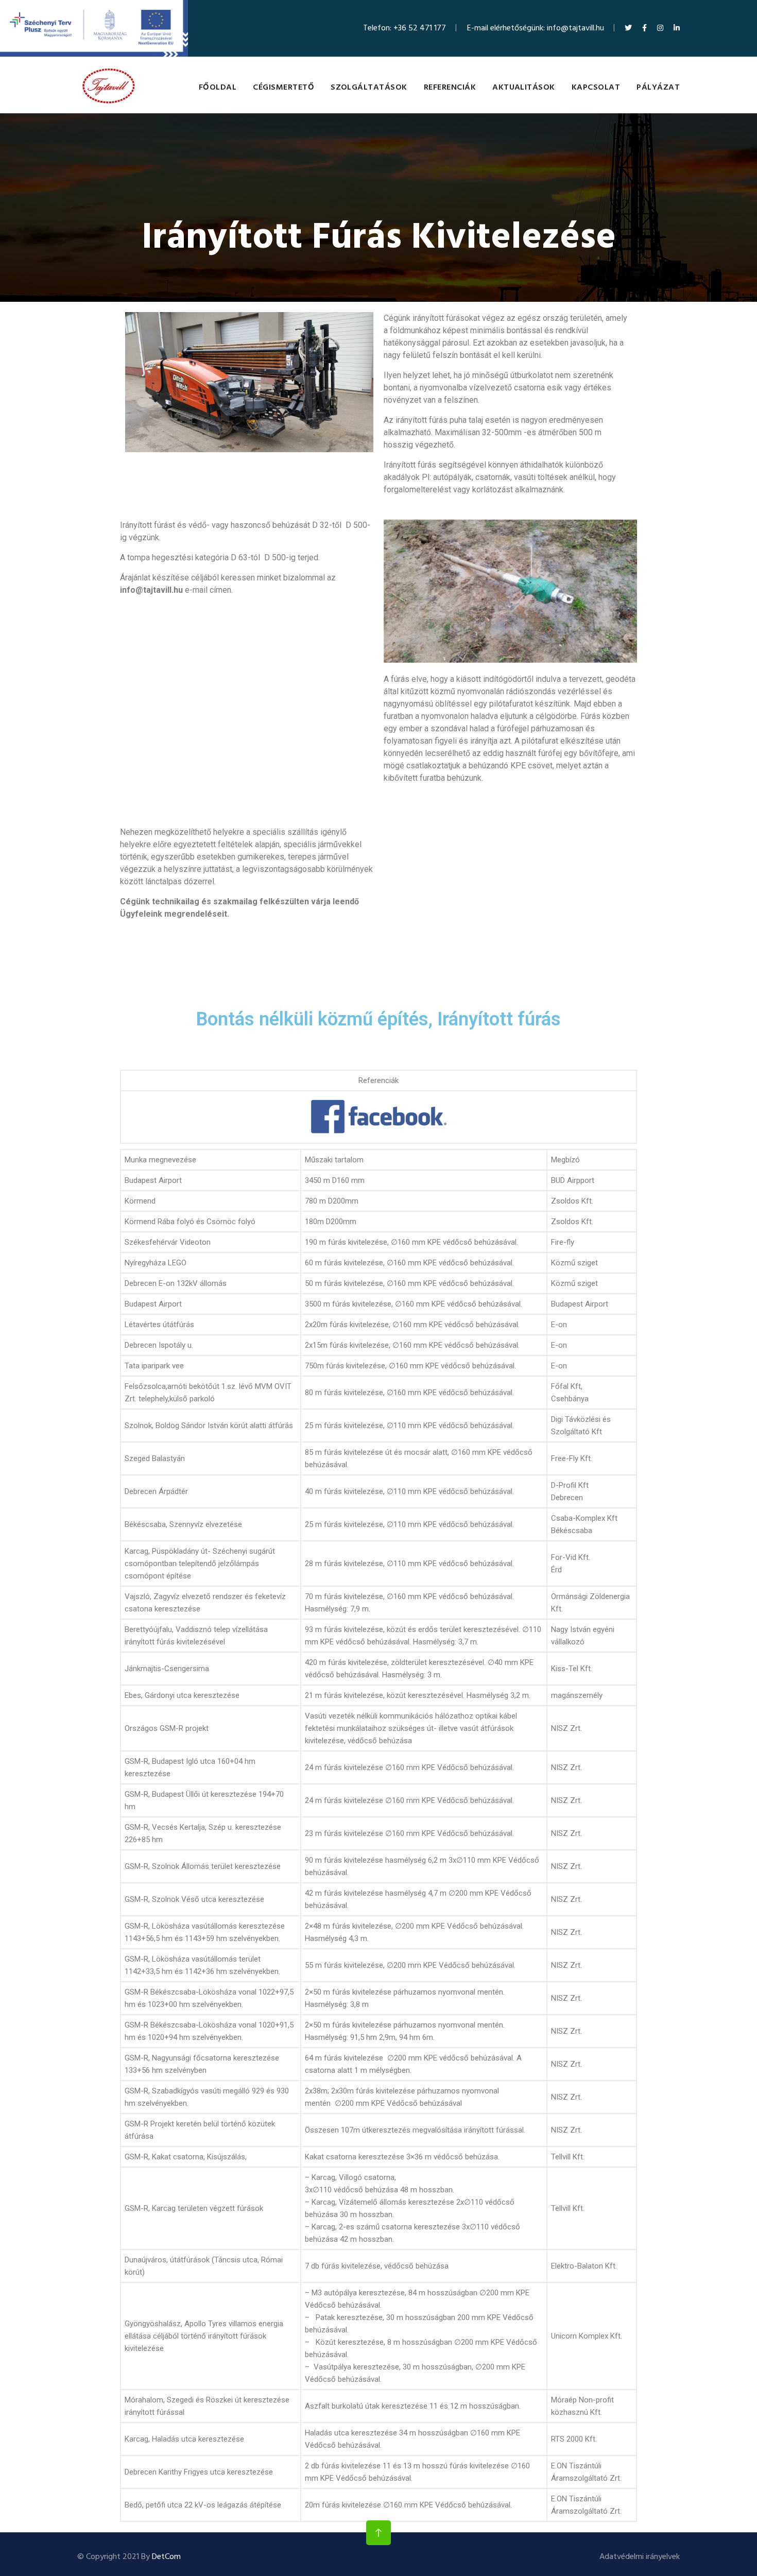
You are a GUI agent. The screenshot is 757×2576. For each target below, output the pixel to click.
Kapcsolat (596, 88)
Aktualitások (524, 88)
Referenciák (450, 88)
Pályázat (658, 88)
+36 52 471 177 (420, 28)
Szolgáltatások (369, 88)
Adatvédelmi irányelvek (640, 2557)
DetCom (166, 2557)
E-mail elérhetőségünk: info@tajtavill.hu (536, 28)
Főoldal (218, 88)
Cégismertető (283, 88)
